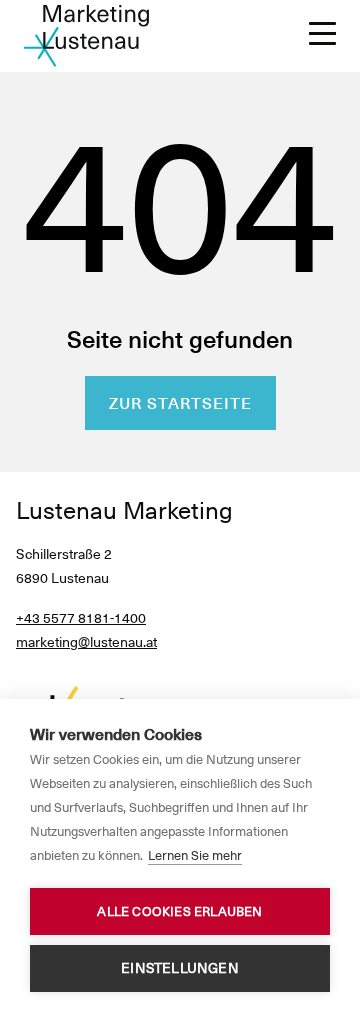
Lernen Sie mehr (195, 855)
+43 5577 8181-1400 (81, 618)
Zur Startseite (180, 403)
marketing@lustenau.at (86, 642)
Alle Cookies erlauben (179, 911)
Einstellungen (180, 968)
